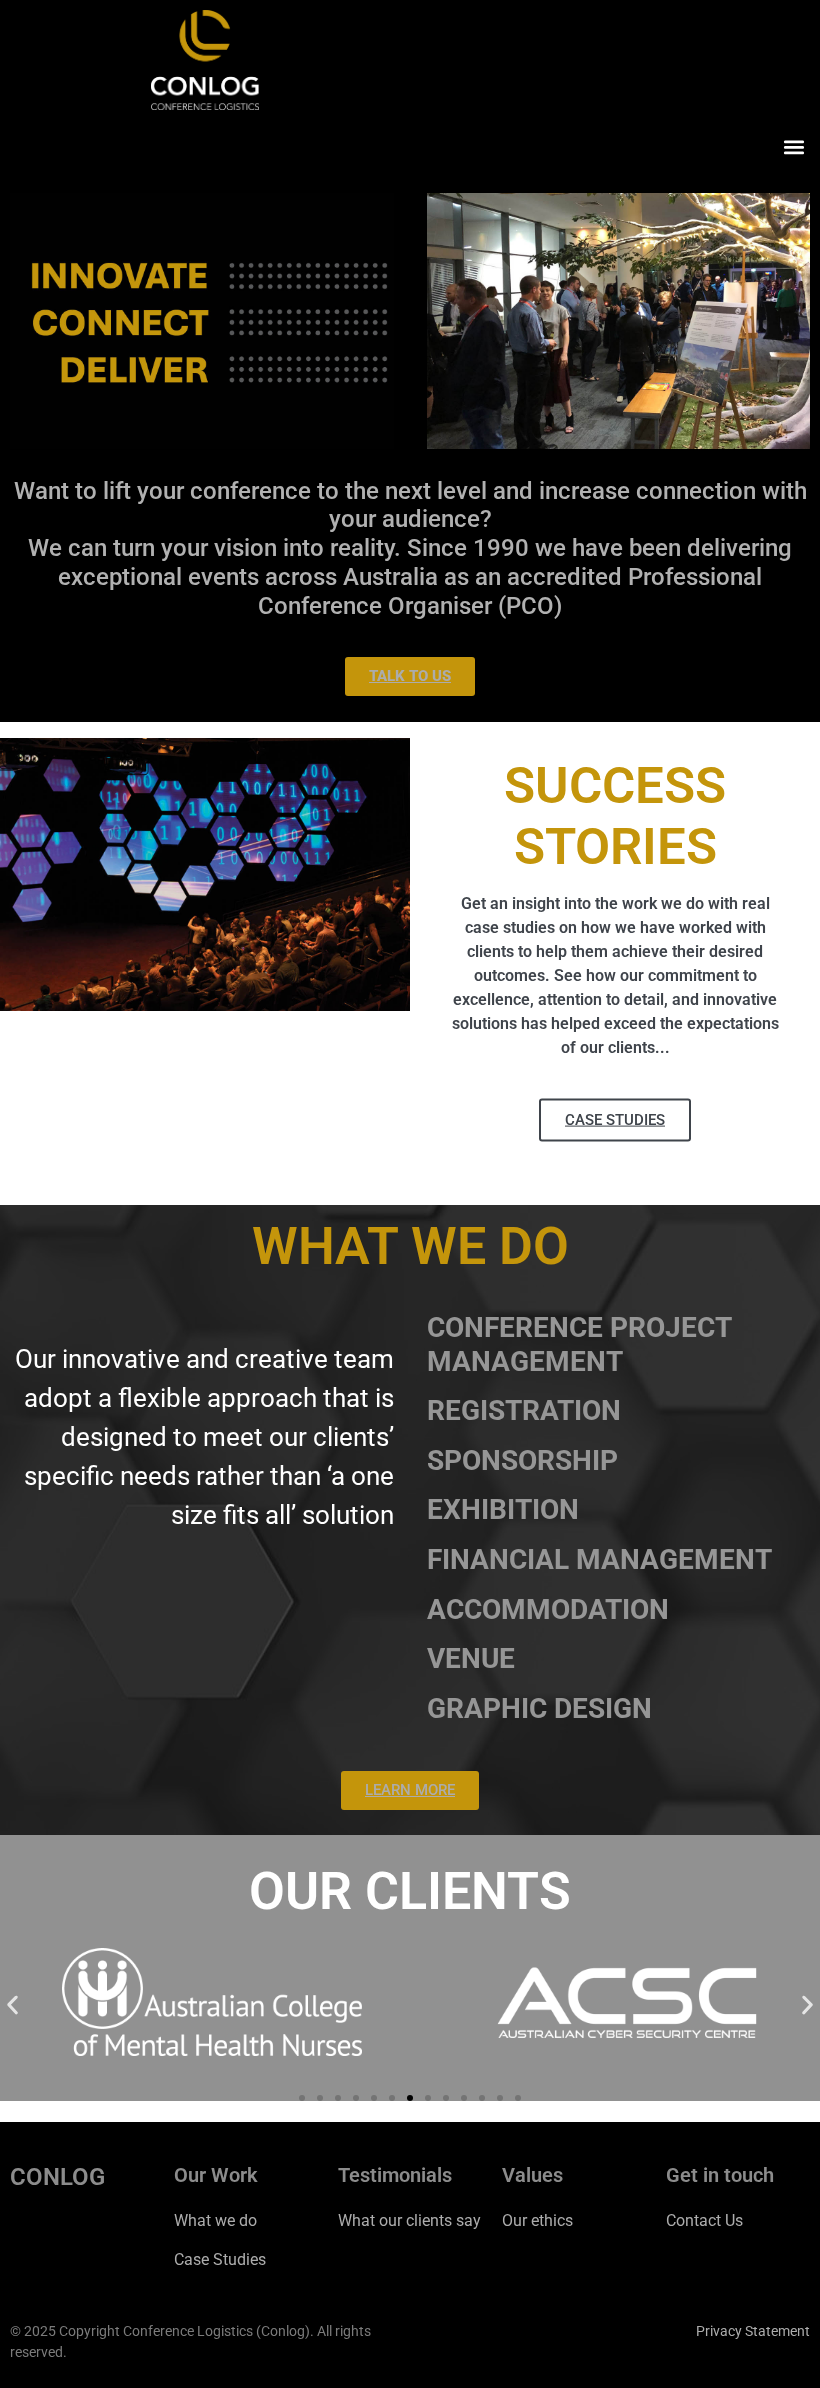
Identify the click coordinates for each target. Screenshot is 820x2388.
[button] (793, 146)
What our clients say (409, 2220)
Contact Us (704, 2220)
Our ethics (537, 2220)
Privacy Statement (753, 2331)
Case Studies (220, 2259)
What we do (215, 2220)
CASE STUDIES (615, 1120)
